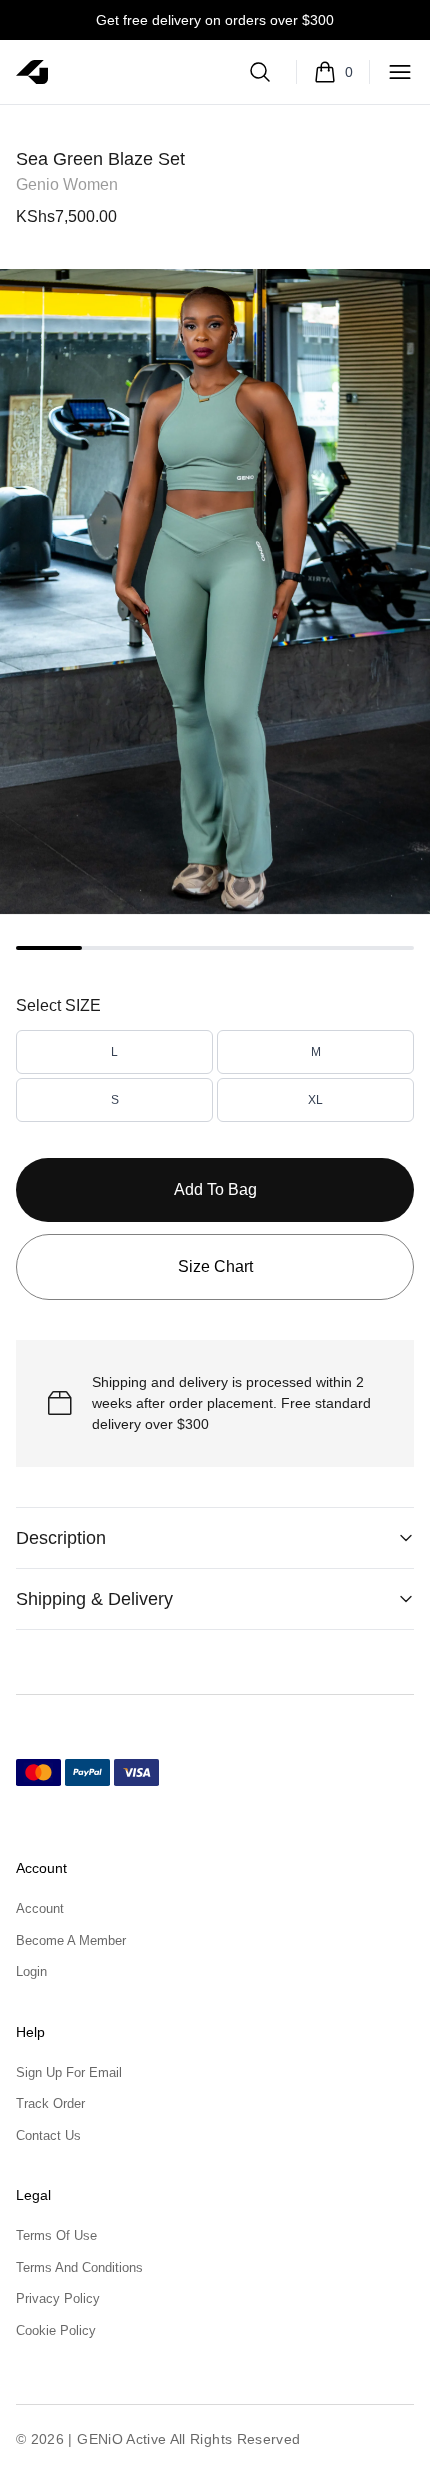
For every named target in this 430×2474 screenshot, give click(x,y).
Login (31, 1971)
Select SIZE (58, 1005)
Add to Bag (215, 1189)
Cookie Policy (56, 2330)
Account (40, 1908)
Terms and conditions (79, 2267)
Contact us (48, 2135)
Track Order (50, 2103)
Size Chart (215, 1266)
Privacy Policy (58, 2298)
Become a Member (71, 1940)
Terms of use (56, 2235)
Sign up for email (69, 2072)
